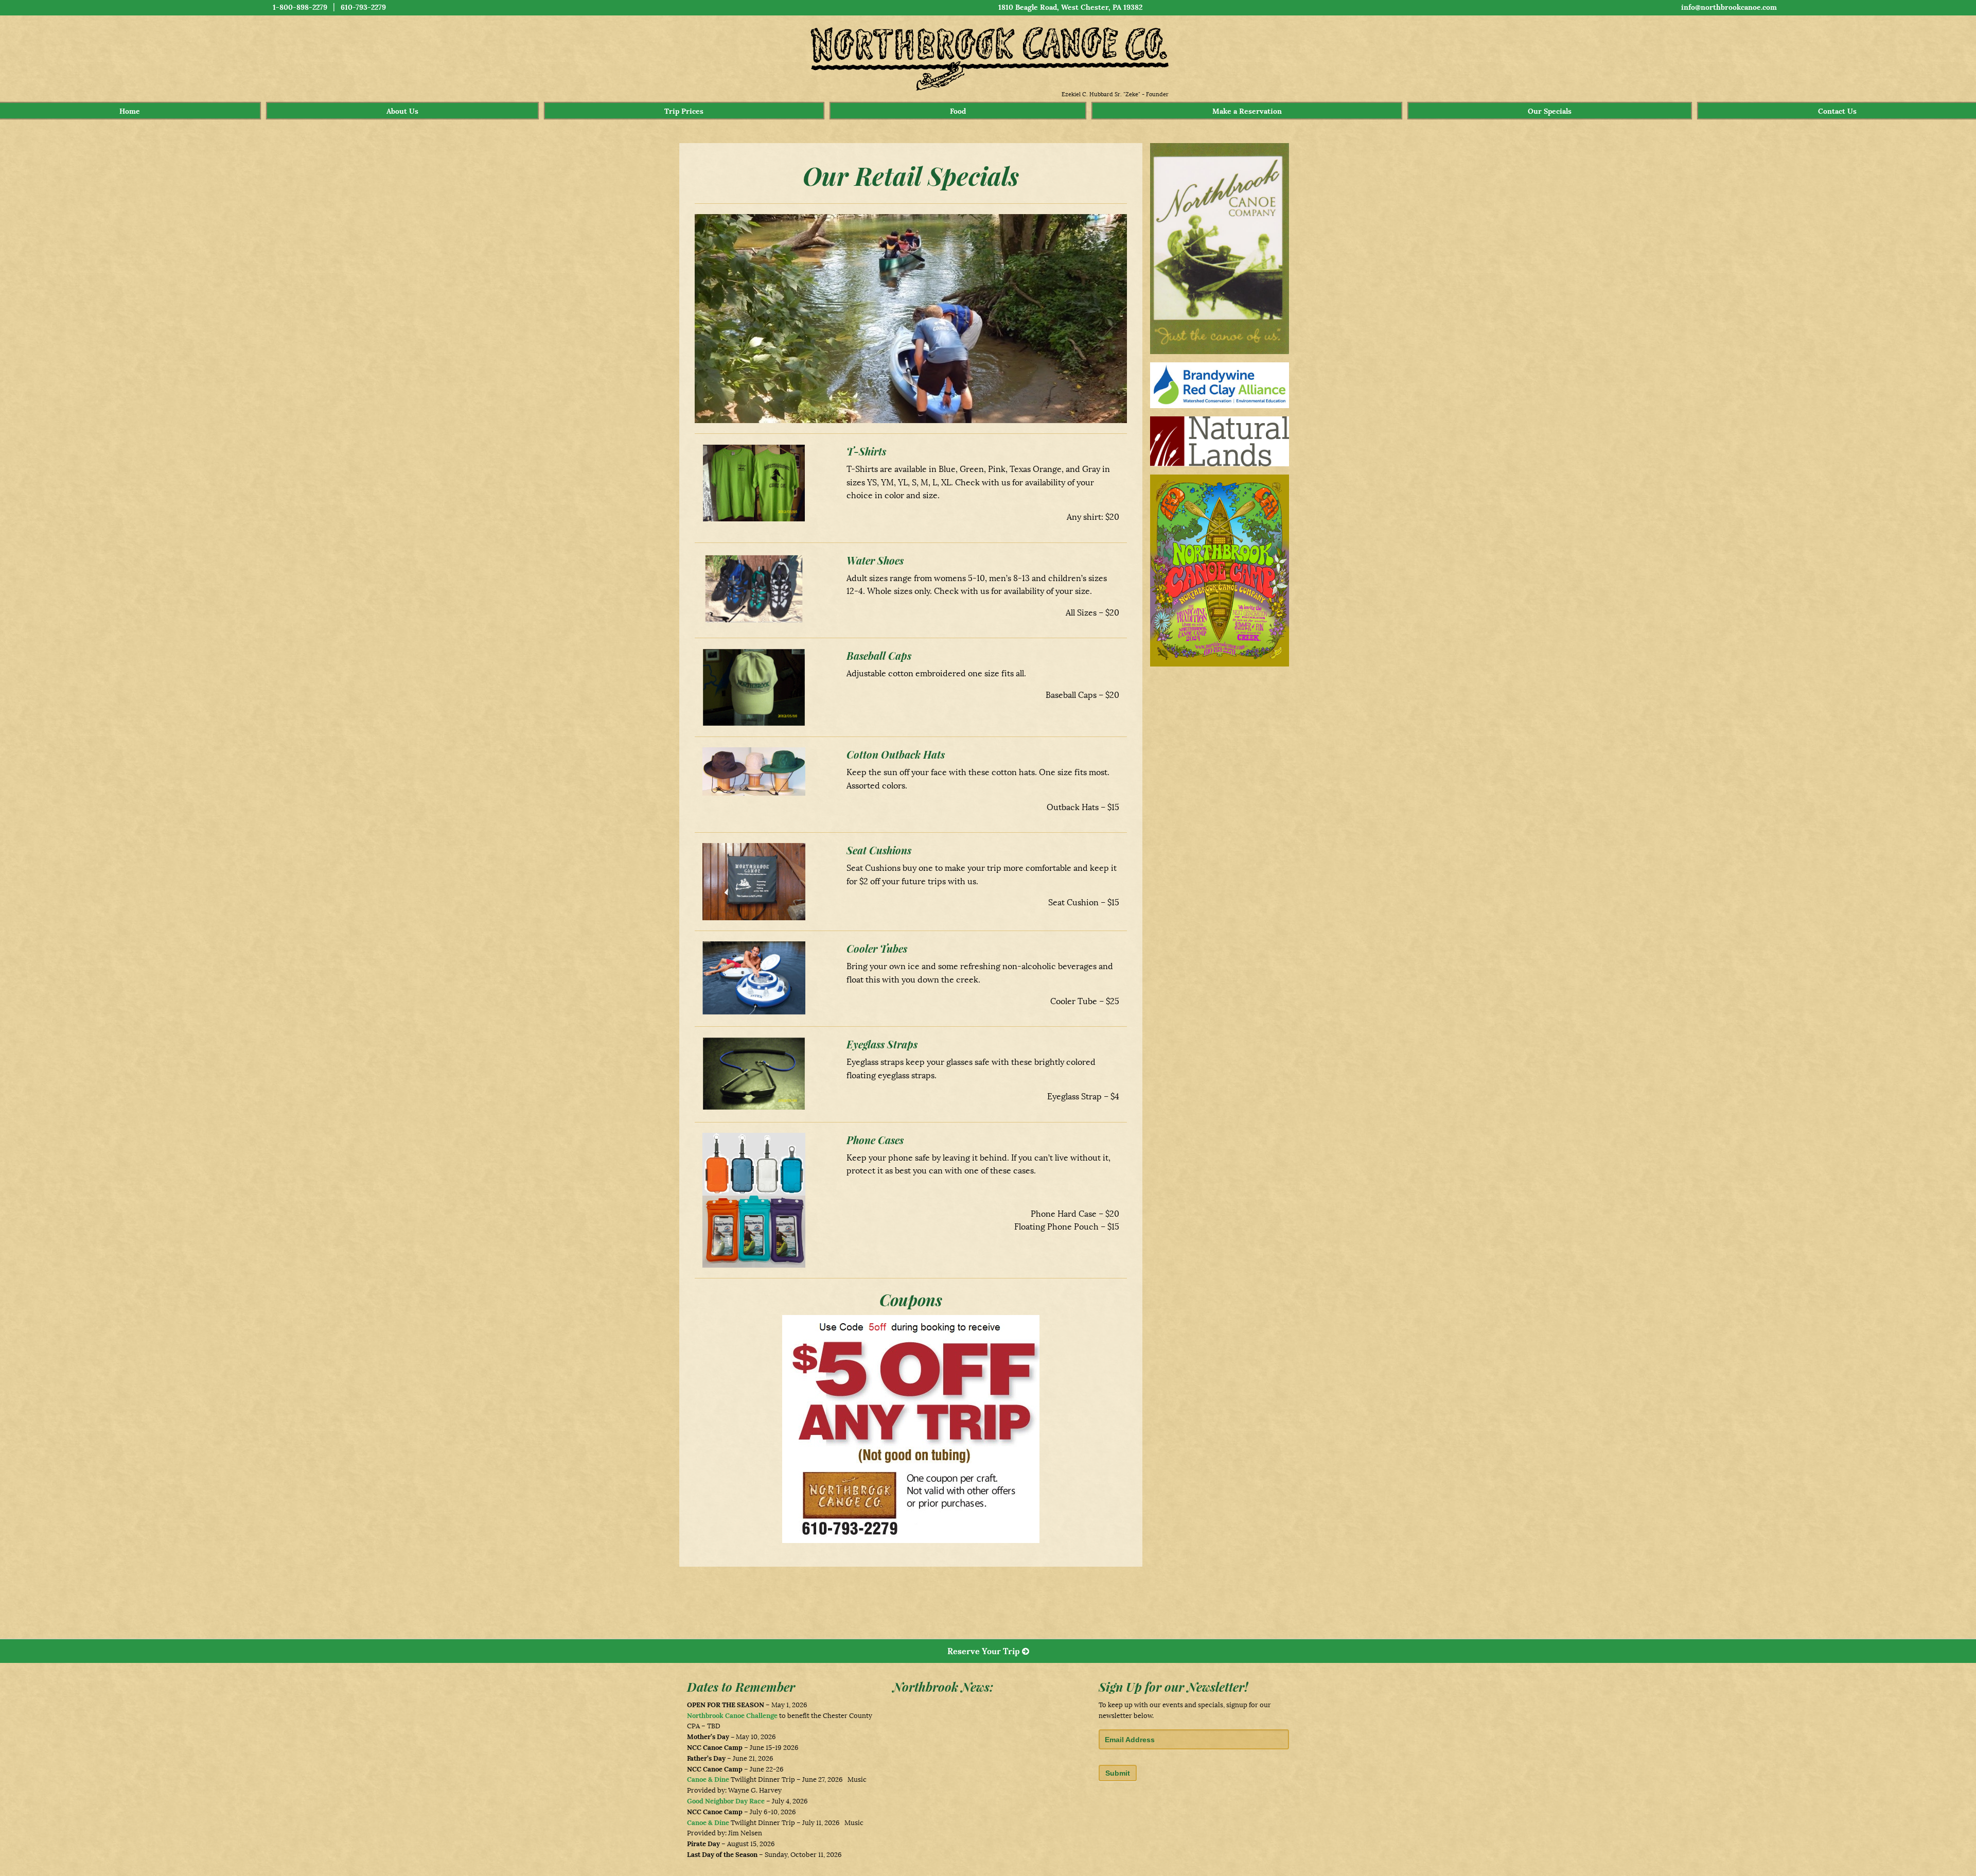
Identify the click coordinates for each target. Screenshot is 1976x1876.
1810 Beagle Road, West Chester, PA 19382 (1070, 7)
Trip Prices (684, 111)
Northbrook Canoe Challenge (732, 1716)
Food (958, 111)
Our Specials (1550, 111)
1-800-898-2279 (300, 7)
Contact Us (1837, 111)
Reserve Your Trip (985, 1651)
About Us (402, 111)
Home (130, 111)
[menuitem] (130, 111)
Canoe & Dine (708, 1779)
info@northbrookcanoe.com (1729, 7)
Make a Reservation (1247, 111)
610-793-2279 (363, 7)
